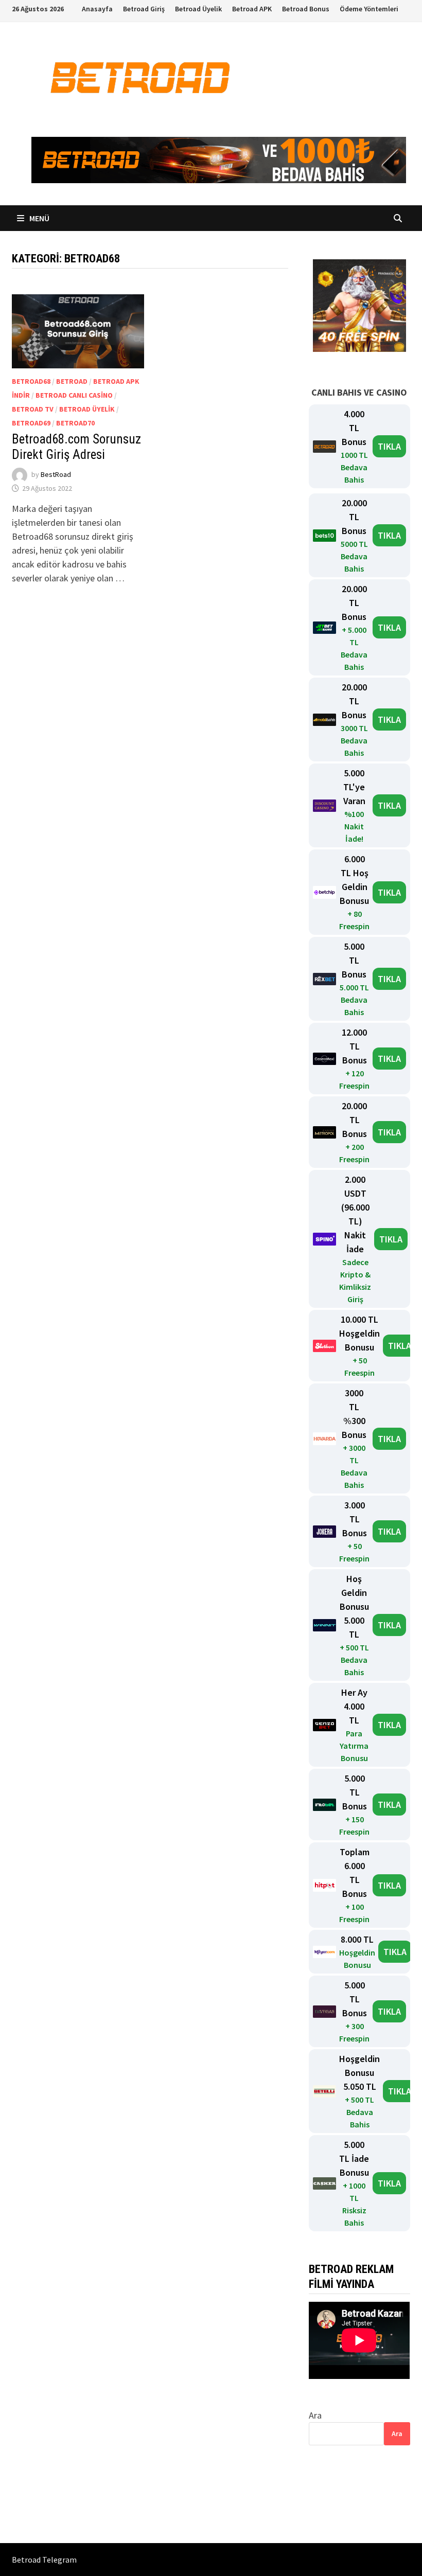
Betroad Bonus (306, 9)
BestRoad (56, 474)
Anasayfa (97, 9)
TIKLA (389, 446)
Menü (39, 218)
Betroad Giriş (144, 9)
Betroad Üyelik (198, 9)
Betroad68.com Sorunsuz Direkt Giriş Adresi (76, 447)
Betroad (72, 381)
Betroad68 (31, 381)
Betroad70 (75, 423)
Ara (315, 2415)
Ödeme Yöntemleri (369, 9)
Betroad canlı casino (74, 395)
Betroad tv (33, 409)
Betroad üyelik (87, 409)
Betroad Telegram (44, 2560)
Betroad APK (252, 9)
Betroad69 (31, 423)
